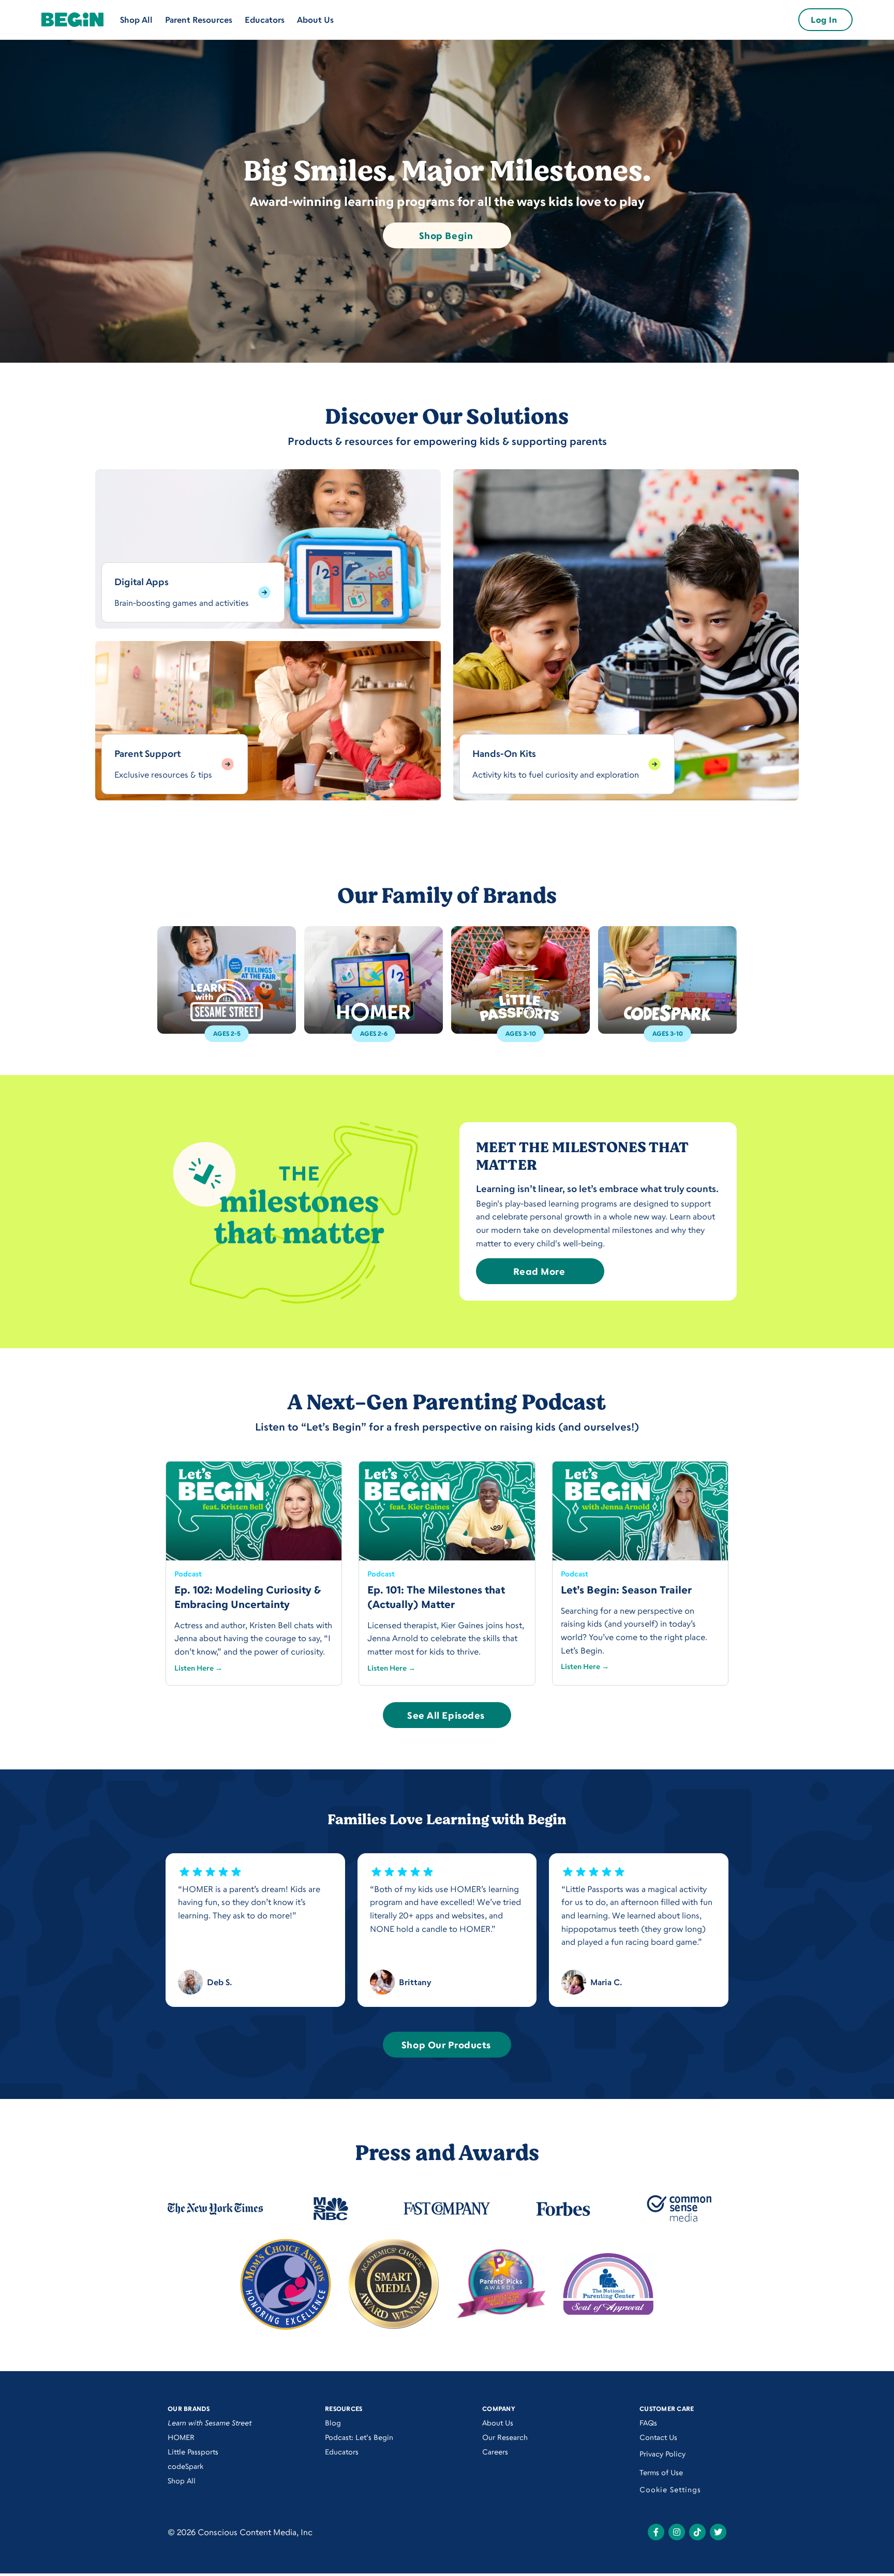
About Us (315, 20)
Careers (495, 2452)
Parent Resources (199, 20)
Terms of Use (661, 2472)
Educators (265, 20)
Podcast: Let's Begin (359, 2437)
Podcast (188, 1574)
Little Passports (193, 2452)
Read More (539, 1271)
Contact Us (658, 2437)
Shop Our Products (446, 2045)
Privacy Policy (662, 2454)
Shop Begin (446, 235)
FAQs (648, 2423)
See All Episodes (446, 1715)
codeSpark (185, 2466)
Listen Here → (198, 1668)
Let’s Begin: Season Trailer (626, 1590)
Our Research (505, 2437)
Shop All (136, 20)
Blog (333, 2423)
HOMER (181, 2437)
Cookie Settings (670, 2489)
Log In (824, 20)
